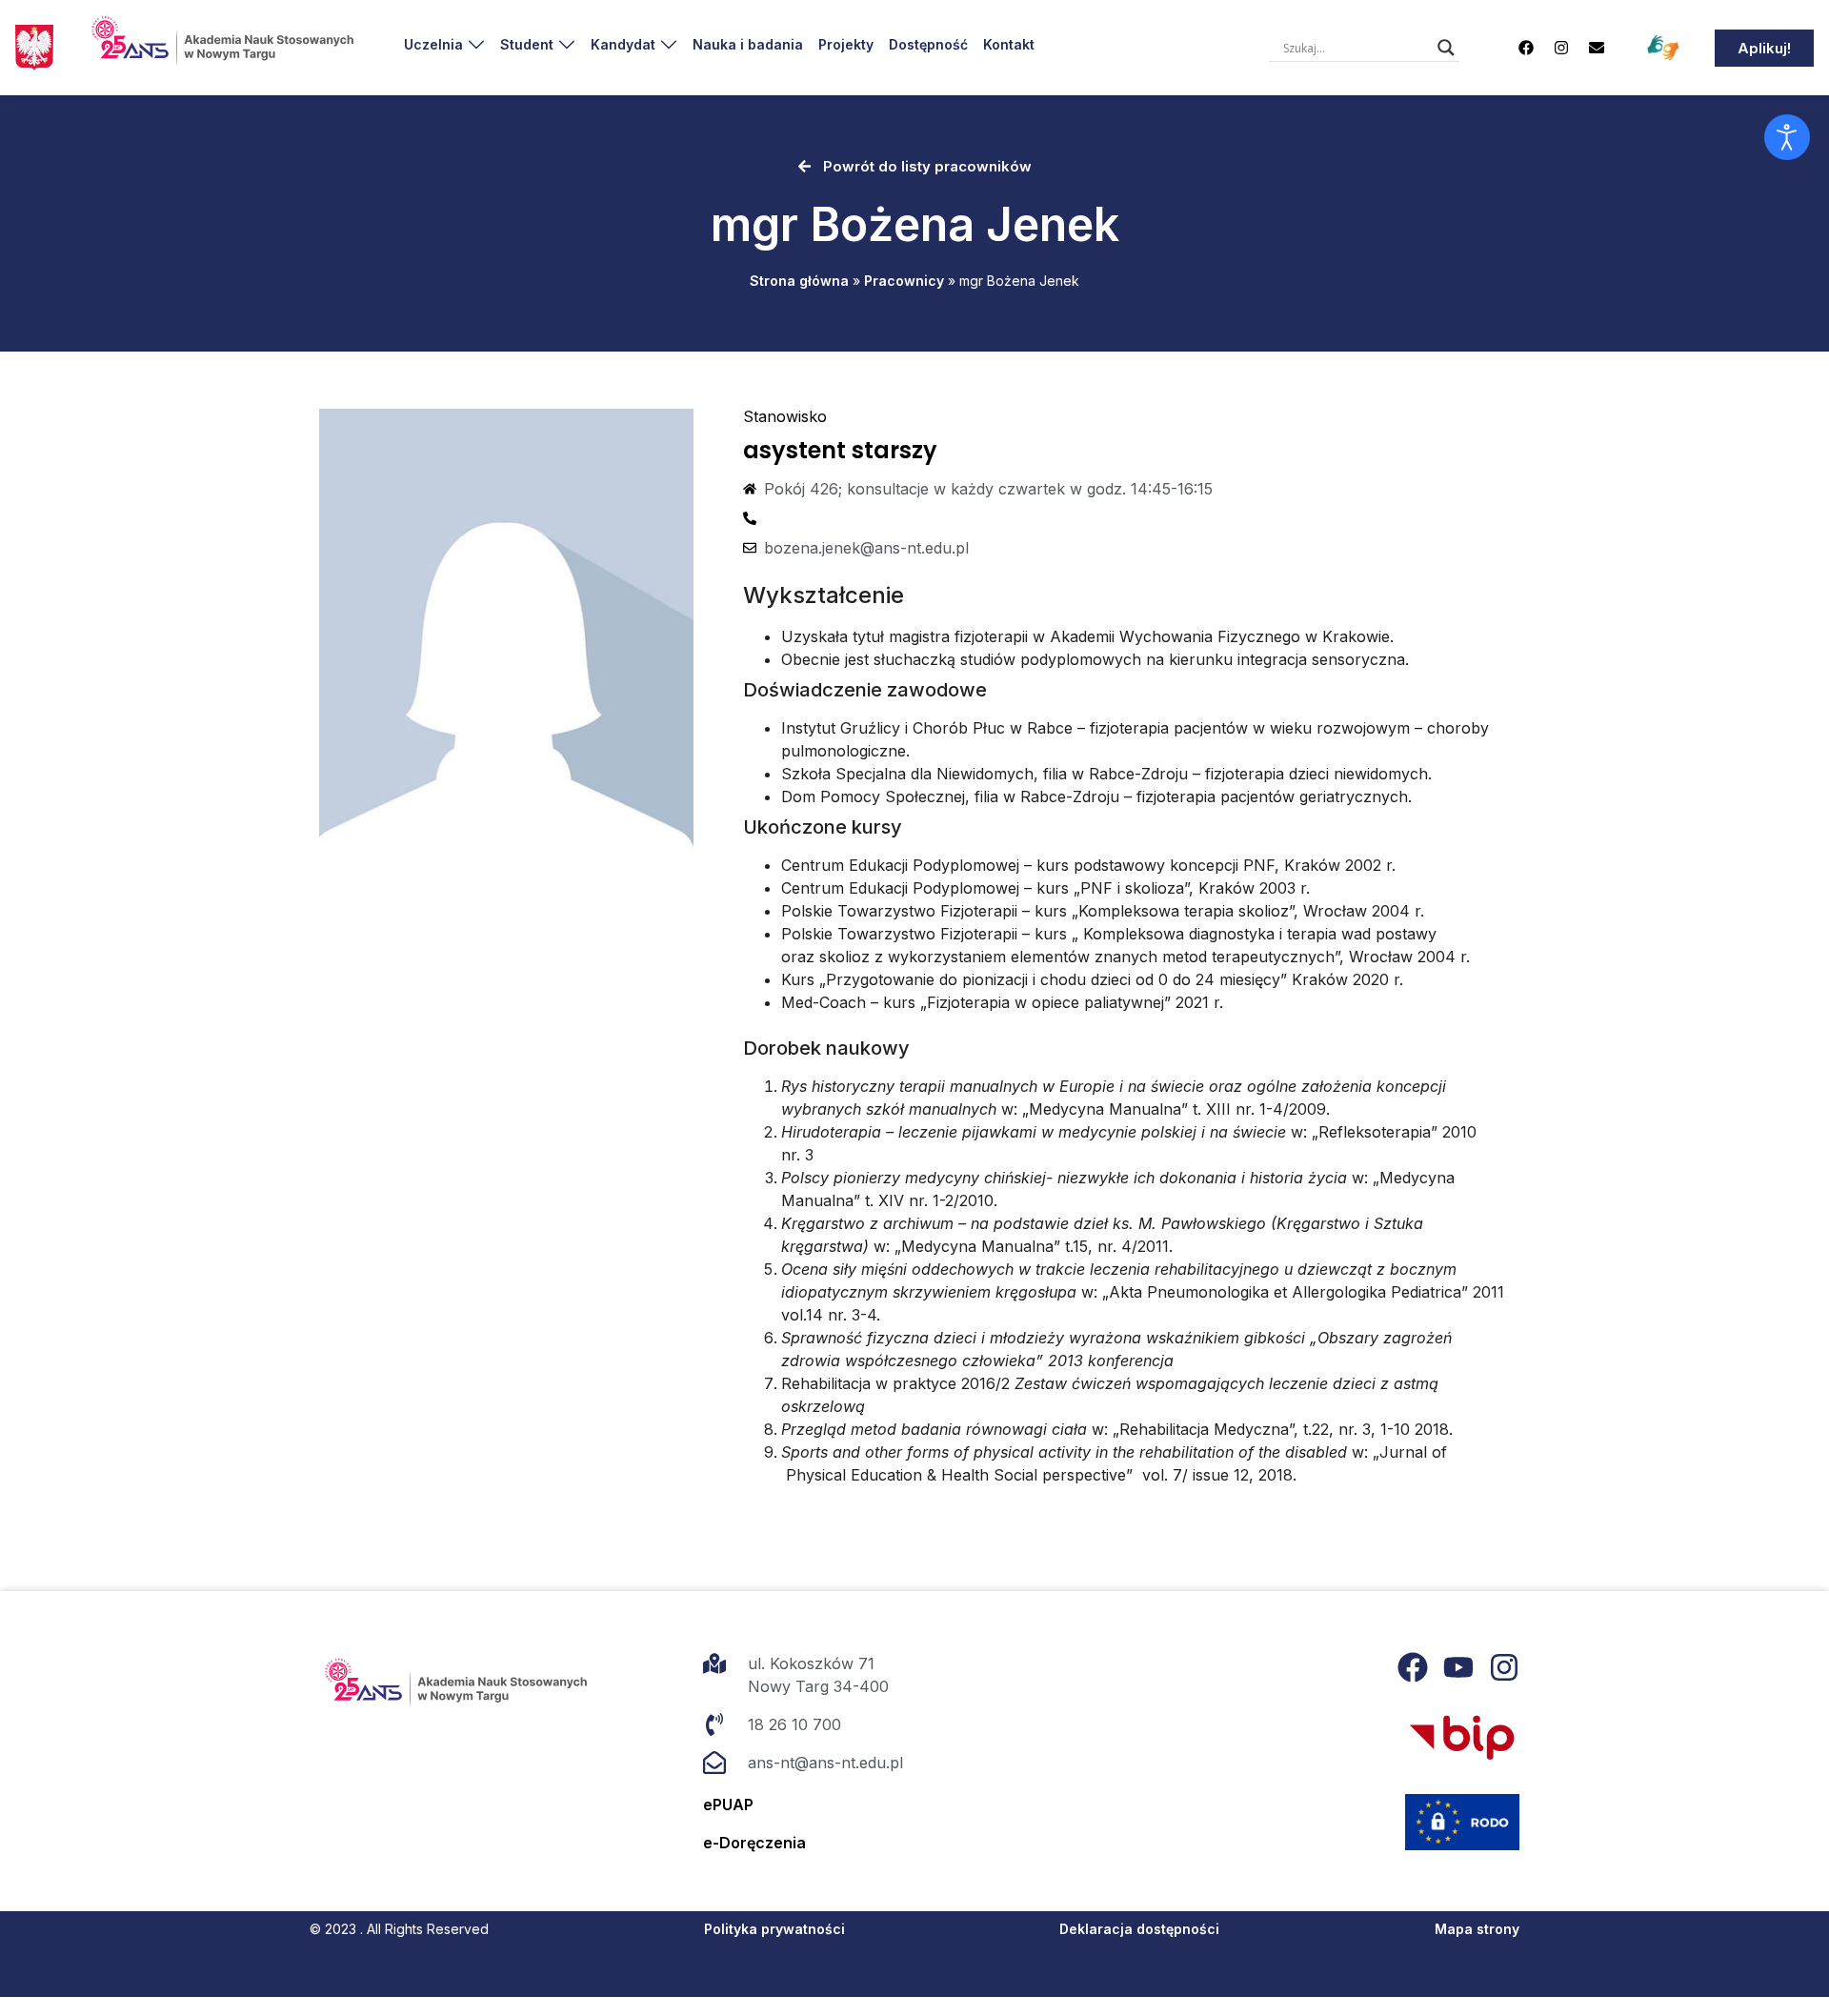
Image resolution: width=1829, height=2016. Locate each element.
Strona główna (799, 281)
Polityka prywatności (774, 1929)
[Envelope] (1597, 48)
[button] (444, 44)
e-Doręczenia (754, 1843)
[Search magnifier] (1446, 48)
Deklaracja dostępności (1139, 1929)
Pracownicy (904, 281)
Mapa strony (1477, 1929)
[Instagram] (1561, 48)
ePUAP (728, 1804)
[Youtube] (1458, 1667)
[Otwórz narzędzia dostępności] (1787, 137)
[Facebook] (1526, 48)
